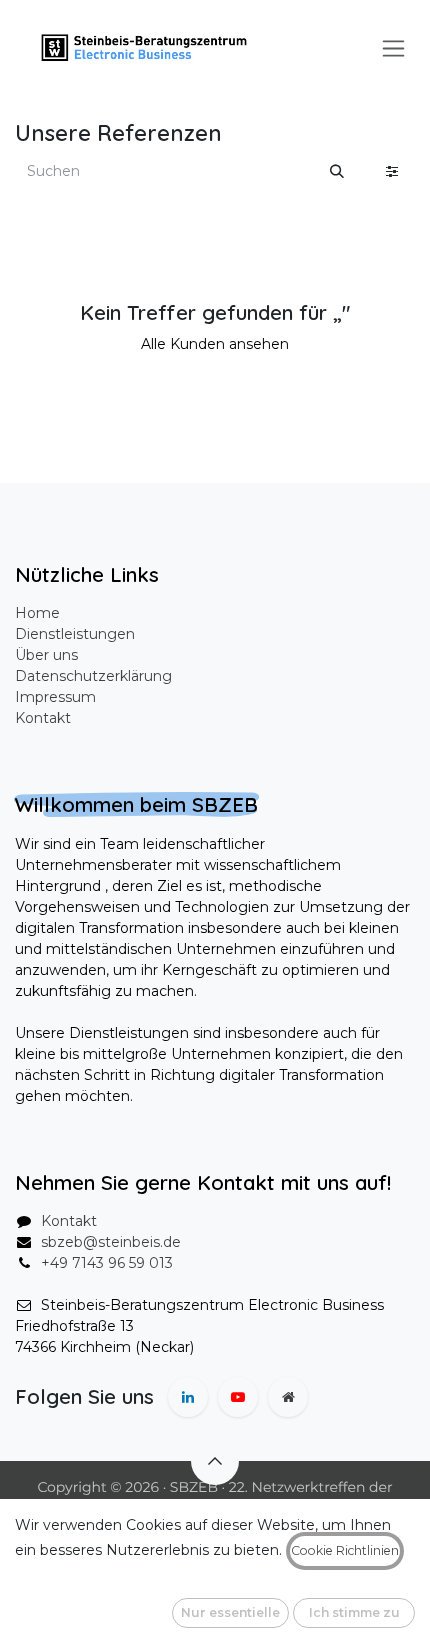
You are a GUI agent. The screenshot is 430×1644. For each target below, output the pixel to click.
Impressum (55, 697)
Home (37, 613)
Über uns (46, 655)
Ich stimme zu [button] (354, 1612)
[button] (215, 1461)
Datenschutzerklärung (93, 676)
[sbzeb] (288, 1397)
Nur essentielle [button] (230, 1612)
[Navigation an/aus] (393, 48)
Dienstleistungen (75, 634)
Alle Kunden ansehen (215, 344)
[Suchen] (337, 171)
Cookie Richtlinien (345, 1550)
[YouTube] (238, 1397)
